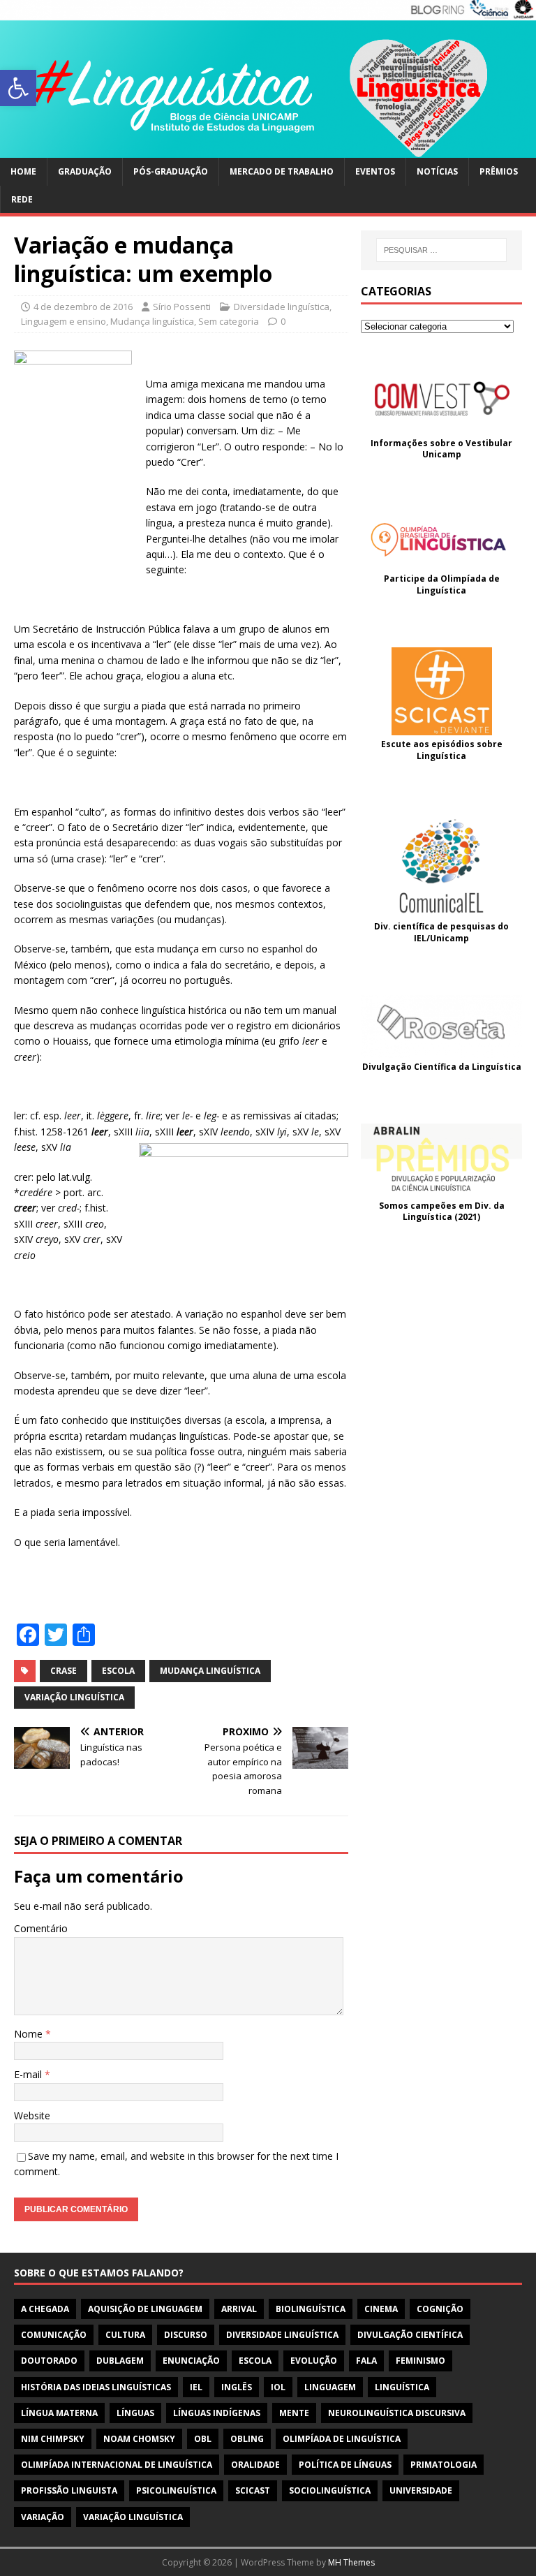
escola (118, 1671)
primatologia (444, 2465)
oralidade (255, 2465)
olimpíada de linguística (342, 2439)
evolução (314, 2361)
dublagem (120, 2361)
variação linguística (74, 1697)
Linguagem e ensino (64, 321)
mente (294, 2413)
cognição (440, 2309)
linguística (402, 2387)
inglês (237, 2387)
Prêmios (499, 171)
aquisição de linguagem (145, 2309)
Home (23, 171)
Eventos (375, 171)
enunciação (191, 2361)
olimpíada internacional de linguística (117, 2465)
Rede (22, 199)
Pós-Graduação (171, 171)
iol (278, 2387)
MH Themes (351, 2562)
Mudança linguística (152, 321)
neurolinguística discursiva (397, 2413)
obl (203, 2439)
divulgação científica (410, 2335)
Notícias (437, 171)
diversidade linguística (282, 2335)
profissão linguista (69, 2490)
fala (366, 2361)
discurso (186, 2335)
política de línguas (345, 2465)
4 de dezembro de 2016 (83, 307)
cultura (125, 2335)
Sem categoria (229, 321)
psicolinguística (176, 2490)
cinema (381, 2309)
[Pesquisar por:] (441, 250)
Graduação (85, 171)
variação (43, 2517)
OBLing (247, 2439)
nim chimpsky (53, 2439)
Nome (30, 2034)
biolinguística (311, 2309)
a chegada (45, 2309)
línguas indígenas (217, 2413)
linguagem (330, 2387)
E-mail (29, 2074)
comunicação (54, 2335)
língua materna (59, 2413)
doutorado (49, 2361)
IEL (196, 2387)
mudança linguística (210, 1671)
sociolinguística (330, 2490)
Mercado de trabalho (282, 171)
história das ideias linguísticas (96, 2387)
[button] (18, 88)
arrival (239, 2309)
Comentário (41, 1928)
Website (32, 2115)
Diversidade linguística (282, 307)
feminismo (420, 2361)
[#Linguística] (268, 150)
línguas (135, 2413)
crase (64, 1671)
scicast (253, 2490)
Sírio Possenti (182, 307)
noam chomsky (139, 2439)
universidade (421, 2490)
